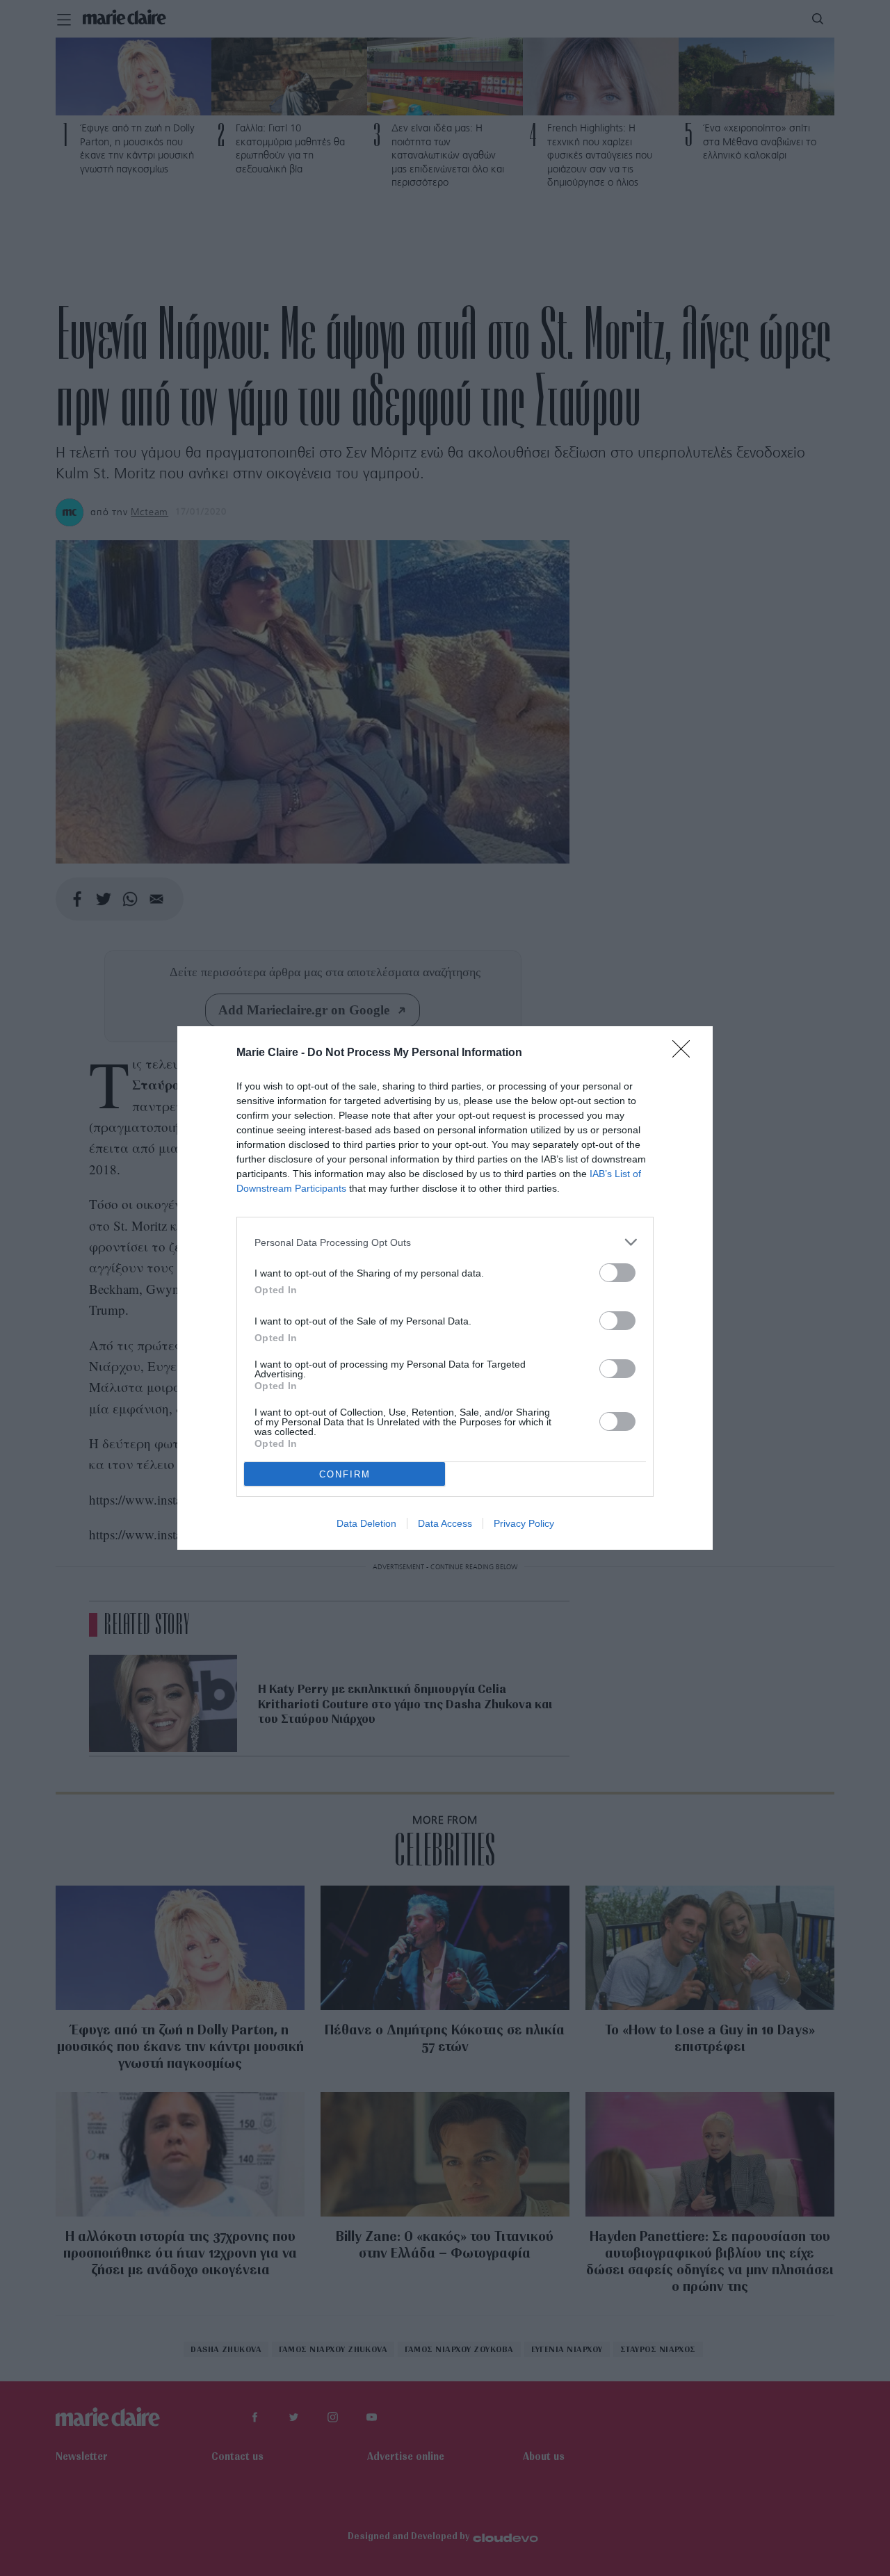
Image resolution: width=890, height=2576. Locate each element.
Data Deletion (366, 1523)
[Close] (686, 1053)
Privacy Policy (524, 1523)
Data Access (445, 1523)
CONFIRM (345, 1474)
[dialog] (445, 1288)
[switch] (617, 1273)
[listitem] (445, 1242)
